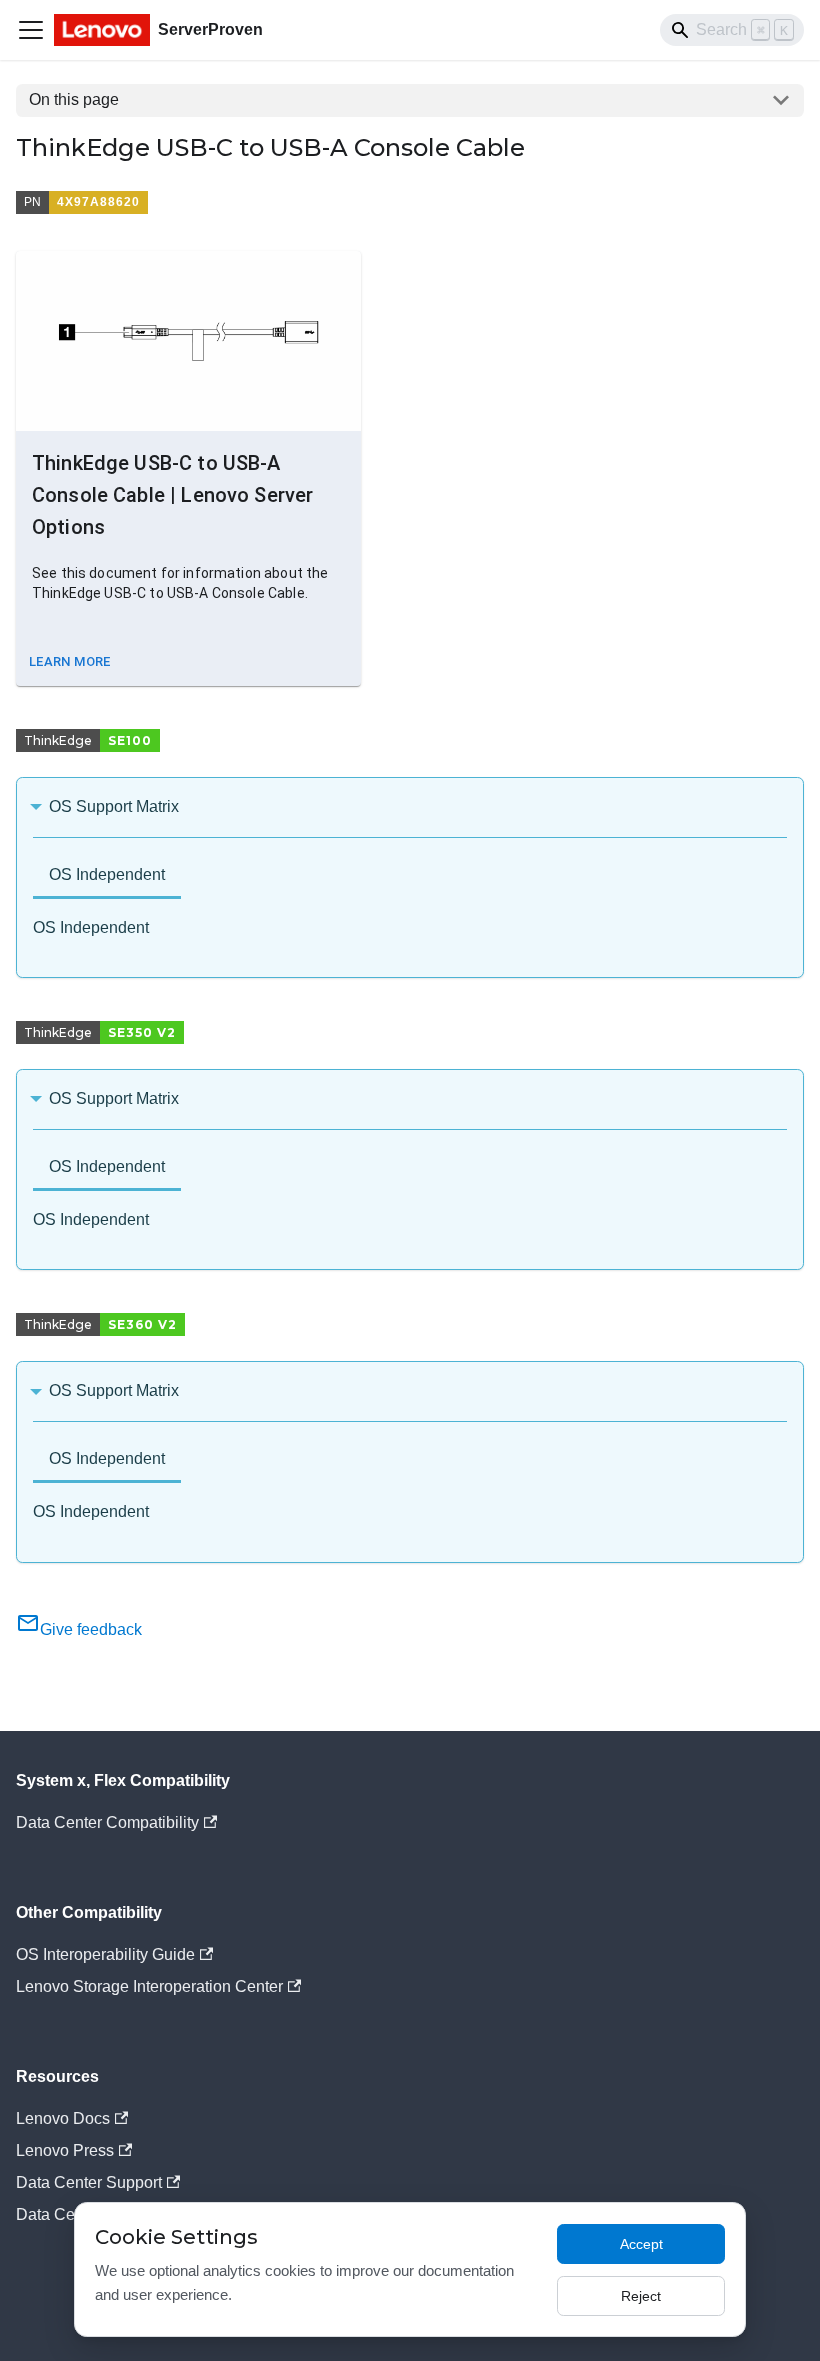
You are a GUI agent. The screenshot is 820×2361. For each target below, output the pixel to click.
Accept (641, 2244)
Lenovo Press (65, 2150)
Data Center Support (89, 2182)
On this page (74, 99)
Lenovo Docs (63, 2118)
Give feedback (91, 1629)
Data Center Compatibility (107, 1822)
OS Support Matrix (114, 806)
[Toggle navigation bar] (31, 30)
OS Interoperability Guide (105, 1954)
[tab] (107, 876)
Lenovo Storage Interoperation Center (149, 1986)
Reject (641, 2296)
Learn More (70, 661)
